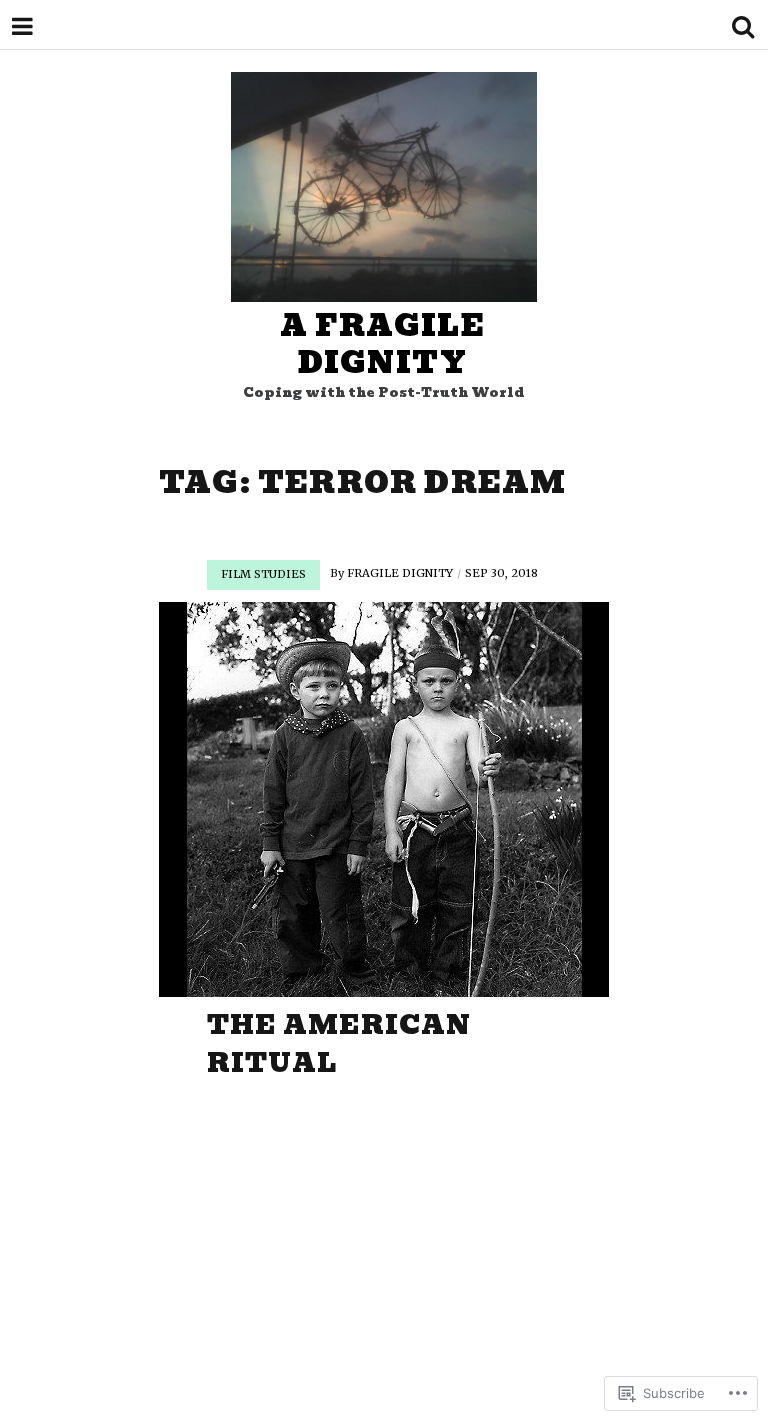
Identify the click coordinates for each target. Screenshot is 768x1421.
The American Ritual (339, 1044)
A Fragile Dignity (382, 344)
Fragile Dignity (400, 573)
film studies (263, 574)
